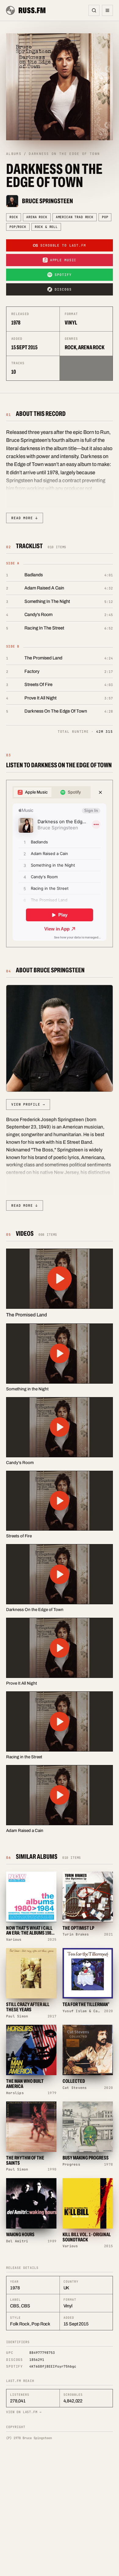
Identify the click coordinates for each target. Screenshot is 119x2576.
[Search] (94, 10)
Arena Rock (37, 217)
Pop (105, 217)
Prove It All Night (40, 698)
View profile (28, 1104)
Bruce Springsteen (47, 201)
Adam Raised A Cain (44, 588)
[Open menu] (107, 10)
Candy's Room (38, 615)
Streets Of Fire (38, 684)
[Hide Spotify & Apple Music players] (100, 792)
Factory (32, 671)
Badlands (34, 575)
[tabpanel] (60, 872)
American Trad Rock (75, 217)
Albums (14, 154)
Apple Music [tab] (36, 792)
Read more (25, 518)
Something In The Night (47, 601)
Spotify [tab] (74, 792)
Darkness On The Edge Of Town (56, 711)
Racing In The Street (44, 628)
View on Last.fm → (24, 2412)
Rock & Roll (46, 227)
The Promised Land (43, 658)
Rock (14, 217)
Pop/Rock (18, 227)
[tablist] (52, 792)
